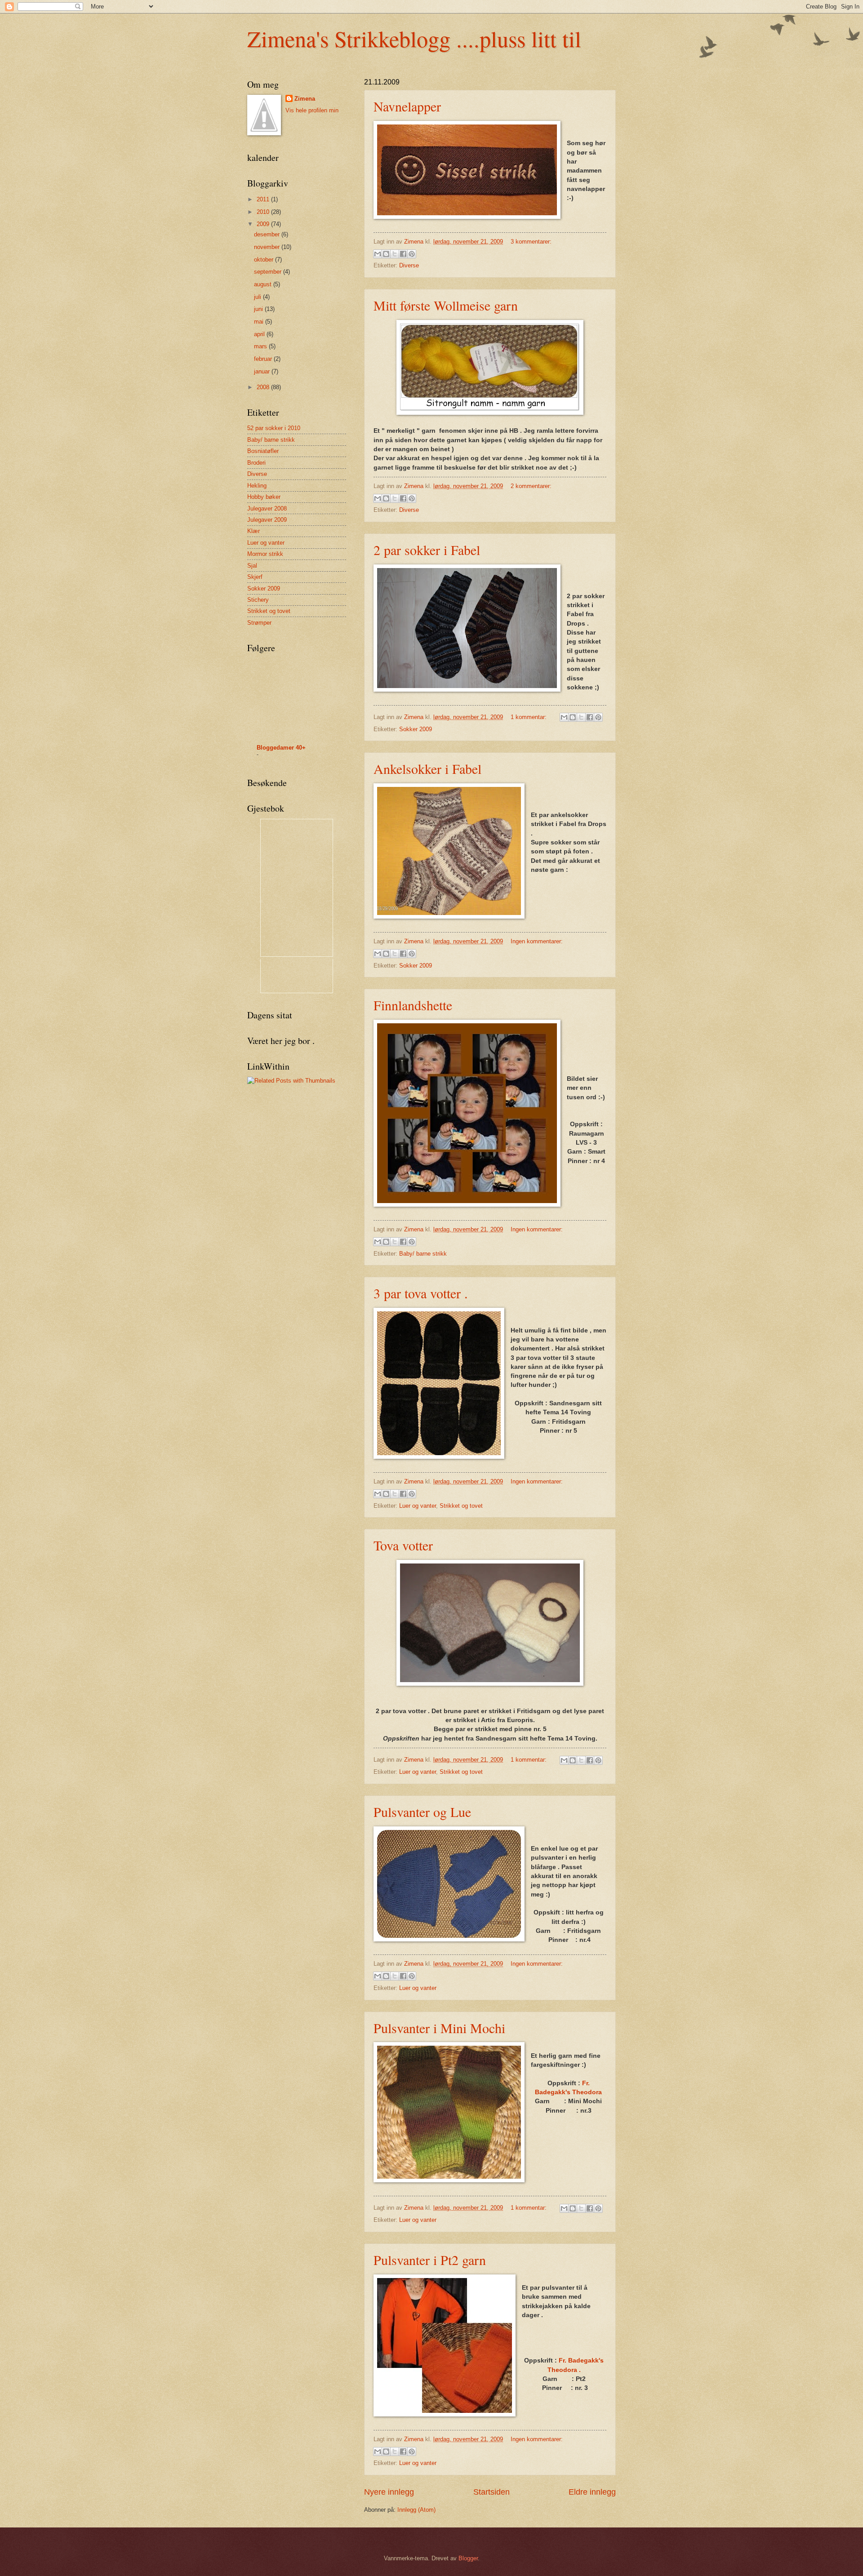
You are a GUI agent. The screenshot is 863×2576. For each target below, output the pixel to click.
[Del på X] (395, 254)
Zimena (305, 99)
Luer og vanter (418, 1506)
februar (264, 359)
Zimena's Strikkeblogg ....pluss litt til (414, 38)
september (269, 272)
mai (260, 322)
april (260, 334)
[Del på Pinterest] (412, 254)
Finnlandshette (413, 1005)
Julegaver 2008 (267, 509)
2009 (264, 224)
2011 (264, 199)
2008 (264, 387)
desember (268, 234)
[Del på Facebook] (403, 254)
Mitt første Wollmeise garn (446, 305)
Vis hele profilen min (312, 110)
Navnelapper (407, 106)
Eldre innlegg (592, 2492)
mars (261, 346)
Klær (254, 531)
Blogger (468, 2558)
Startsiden (492, 2492)
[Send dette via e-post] (378, 254)
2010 (264, 212)
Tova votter (403, 1545)
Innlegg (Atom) (416, 2510)
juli (258, 297)
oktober (265, 260)
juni (259, 309)
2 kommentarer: (531, 486)
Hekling (257, 486)
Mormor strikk (265, 554)
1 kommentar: (529, 717)
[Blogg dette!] (386, 254)
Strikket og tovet (461, 1506)
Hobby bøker (264, 497)
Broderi (256, 463)
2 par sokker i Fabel (427, 550)
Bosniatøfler (263, 451)
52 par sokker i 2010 (274, 428)
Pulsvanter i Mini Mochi (439, 2028)
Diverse (409, 265)
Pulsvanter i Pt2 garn (430, 2260)
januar (263, 371)
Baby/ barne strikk (423, 1254)
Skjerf (255, 577)
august (264, 284)
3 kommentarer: (531, 242)
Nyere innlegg (389, 2492)
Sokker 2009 (416, 729)
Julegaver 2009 (267, 520)
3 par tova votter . (421, 1293)
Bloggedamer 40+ (281, 748)
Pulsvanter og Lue (422, 1812)
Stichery (258, 600)
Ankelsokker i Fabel (427, 768)
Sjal (252, 566)
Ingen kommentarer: (537, 941)
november (268, 247)
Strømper (259, 623)
